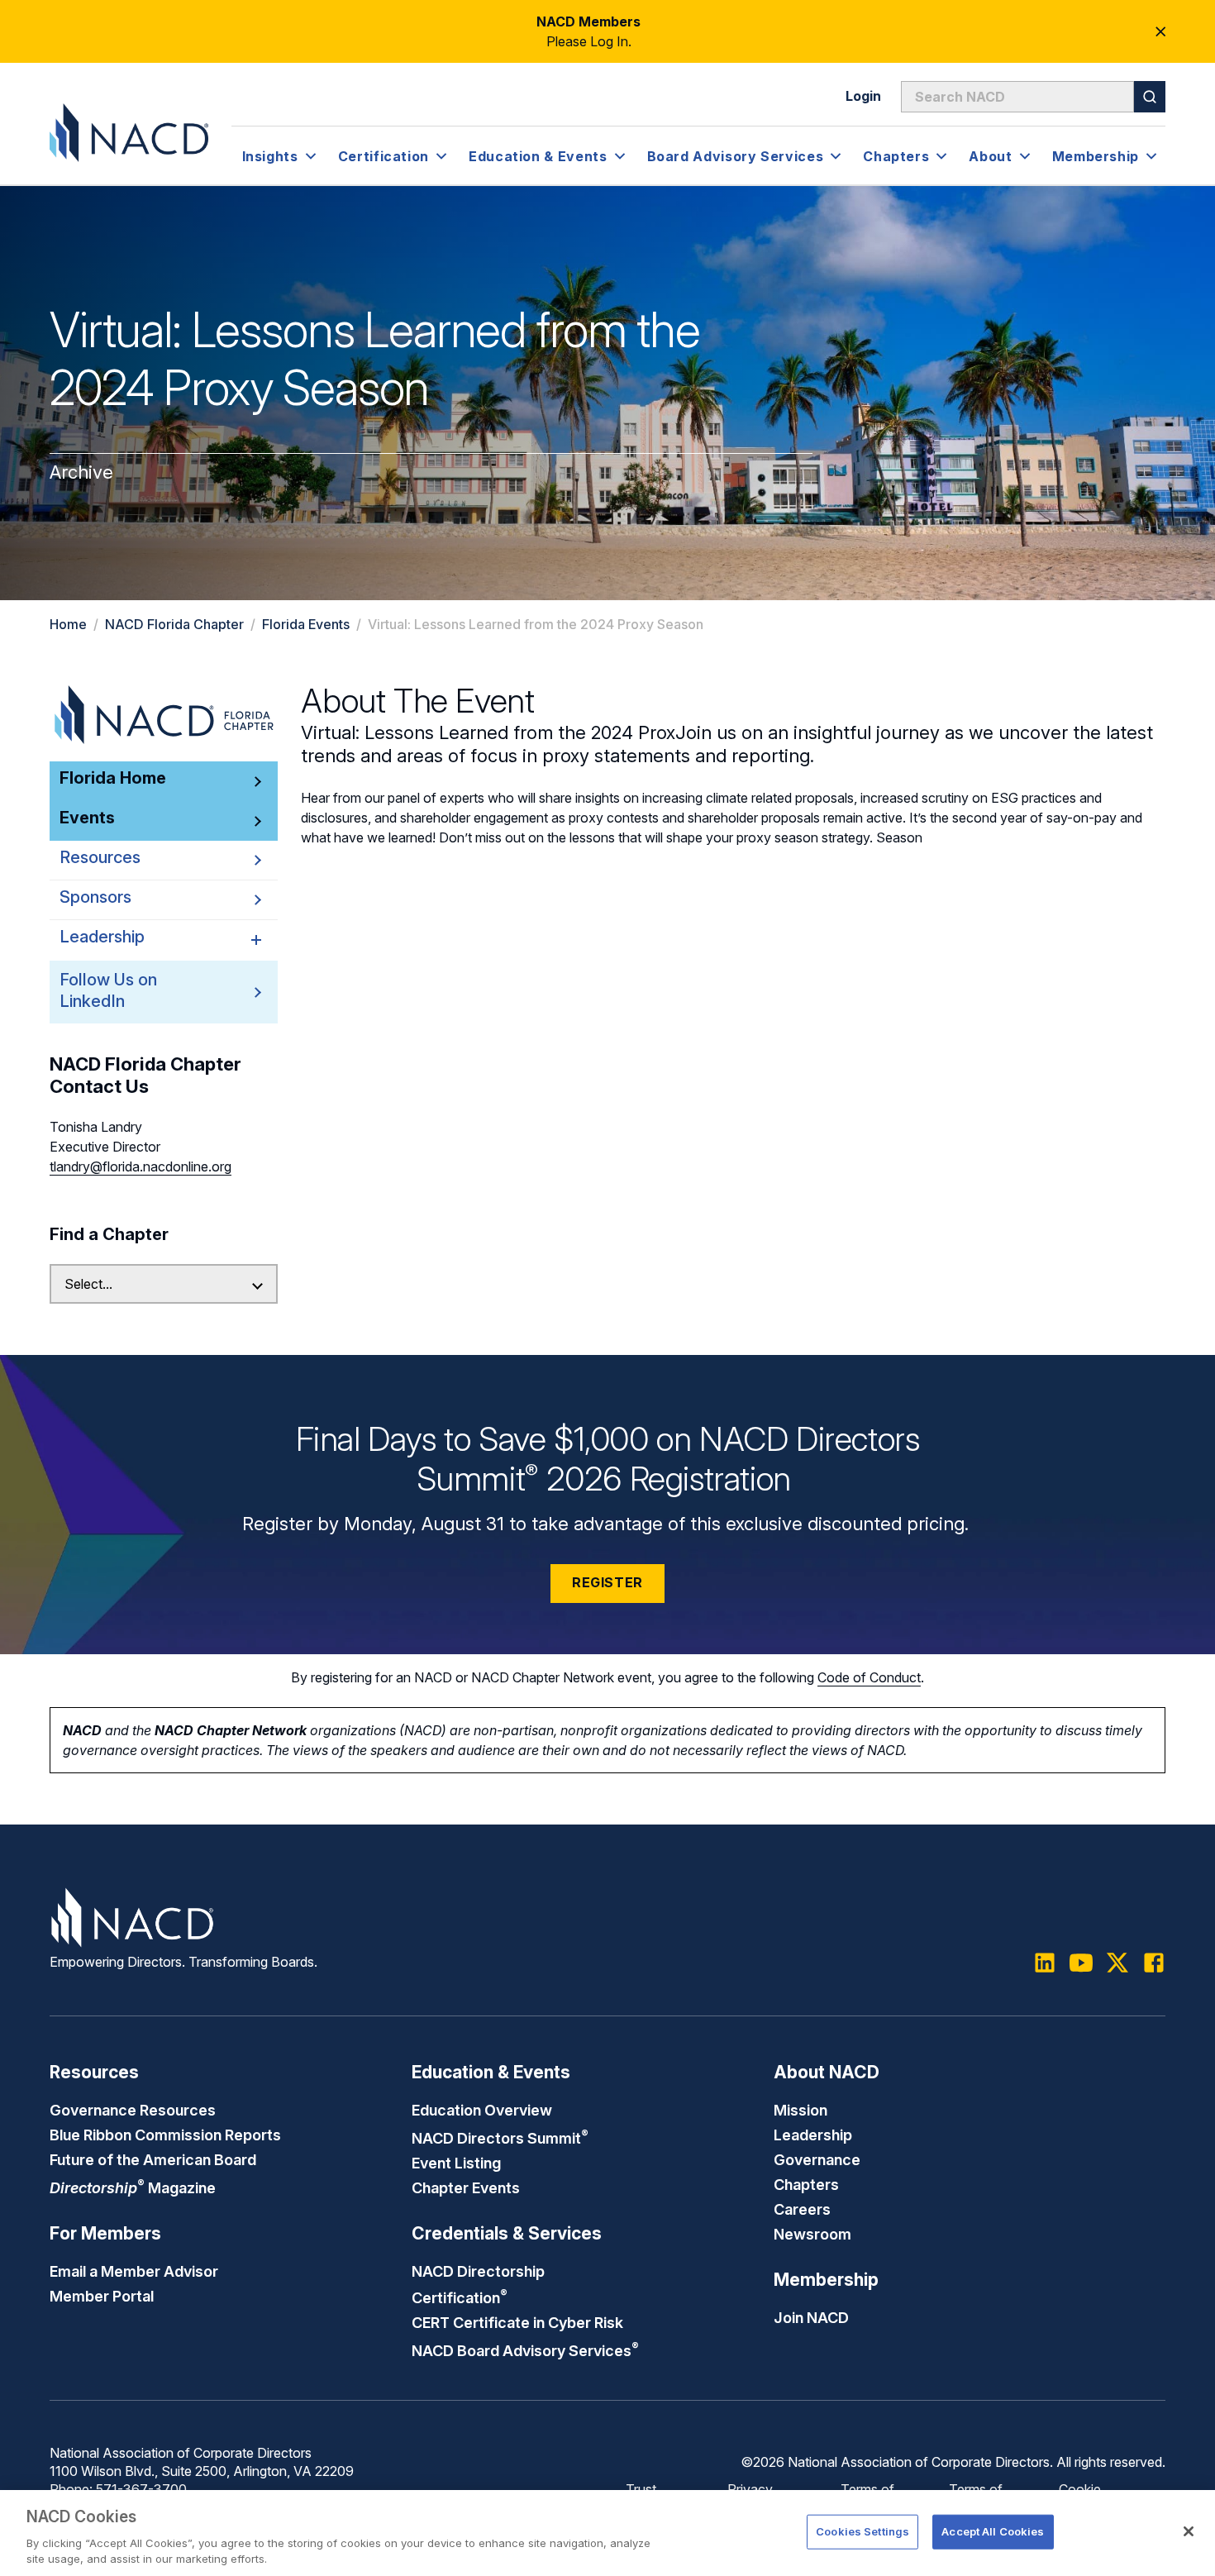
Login (863, 96)
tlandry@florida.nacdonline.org (141, 1166)
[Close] (1189, 2531)
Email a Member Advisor (134, 2271)
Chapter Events (466, 2187)
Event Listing (456, 2163)
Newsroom (812, 2234)
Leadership (813, 2135)
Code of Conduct (869, 1677)
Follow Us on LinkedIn (108, 990)
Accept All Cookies (993, 2531)
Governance (817, 2159)
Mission (800, 2110)
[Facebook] (1154, 1963)
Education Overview (482, 2110)
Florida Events (306, 624)
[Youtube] (1081, 1963)
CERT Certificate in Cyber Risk (517, 2322)
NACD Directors (500, 2138)
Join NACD (811, 2317)
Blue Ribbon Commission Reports (165, 2135)
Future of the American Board (153, 2159)
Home (68, 624)
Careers (802, 2209)
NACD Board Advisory (525, 2350)
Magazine (133, 2187)
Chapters (806, 2184)
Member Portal (102, 2296)
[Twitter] (1117, 1963)
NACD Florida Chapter (174, 624)
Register (607, 1582)
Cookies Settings (862, 2531)
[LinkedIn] (1045, 1963)
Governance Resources (133, 2110)
